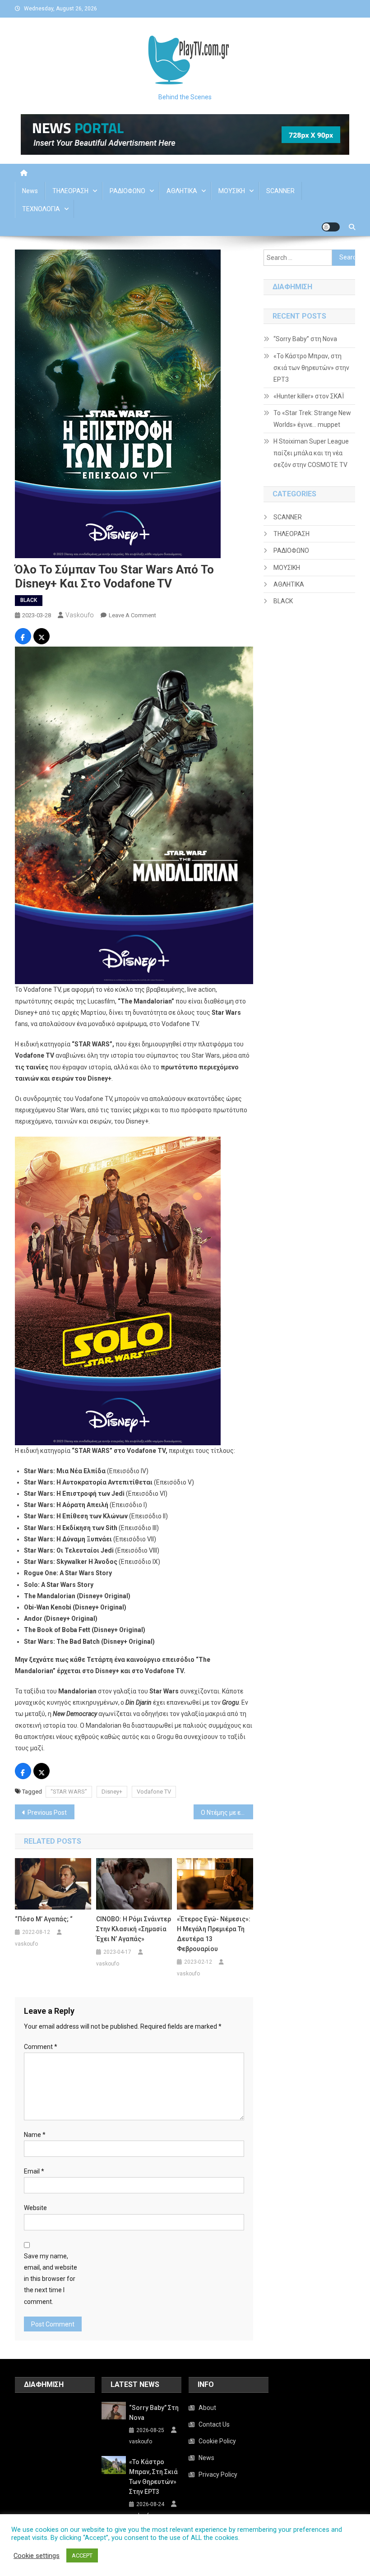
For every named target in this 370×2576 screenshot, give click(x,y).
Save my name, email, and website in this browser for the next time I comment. (51, 2279)
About (207, 2408)
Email (34, 2171)
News (30, 191)
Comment (41, 2047)
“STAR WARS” (69, 1792)
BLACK (29, 600)
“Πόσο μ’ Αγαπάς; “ (44, 1919)
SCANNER (280, 191)
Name (35, 2135)
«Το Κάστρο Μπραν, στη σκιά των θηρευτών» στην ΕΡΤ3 (311, 368)
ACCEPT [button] (82, 2555)
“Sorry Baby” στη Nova (305, 339)
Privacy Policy (218, 2474)
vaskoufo (80, 615)
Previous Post (47, 1813)
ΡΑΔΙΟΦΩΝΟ (127, 191)
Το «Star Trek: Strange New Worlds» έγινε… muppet (312, 419)
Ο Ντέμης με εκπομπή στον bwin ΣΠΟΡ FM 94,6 (227, 1813)
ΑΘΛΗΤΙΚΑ (182, 191)
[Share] (23, 638)
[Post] (42, 638)
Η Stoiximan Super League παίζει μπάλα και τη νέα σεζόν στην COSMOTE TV (311, 453)
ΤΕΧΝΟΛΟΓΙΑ (41, 209)
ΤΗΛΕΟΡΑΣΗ (70, 191)
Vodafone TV (154, 1792)
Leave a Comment (132, 615)
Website (35, 2208)
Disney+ (112, 1792)
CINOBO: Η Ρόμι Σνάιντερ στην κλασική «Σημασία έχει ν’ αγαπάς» (134, 1929)
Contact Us (214, 2424)
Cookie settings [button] (37, 2556)
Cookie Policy (217, 2441)
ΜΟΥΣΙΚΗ (232, 191)
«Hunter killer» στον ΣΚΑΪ (309, 396)
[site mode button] (331, 227)
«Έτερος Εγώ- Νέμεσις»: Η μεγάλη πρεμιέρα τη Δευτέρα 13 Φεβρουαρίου (214, 1934)
